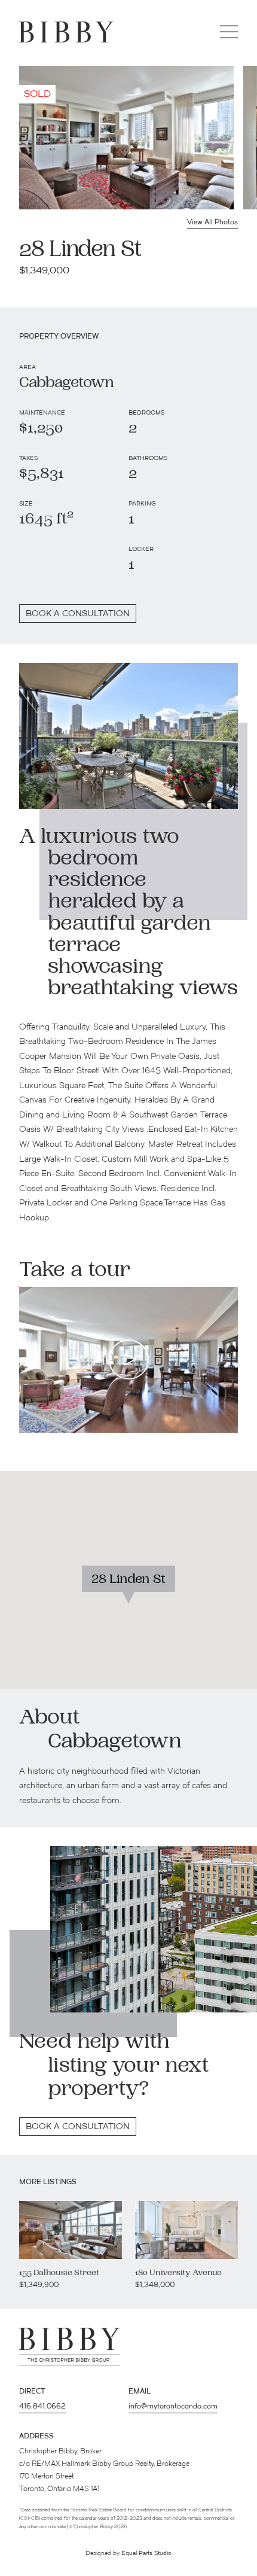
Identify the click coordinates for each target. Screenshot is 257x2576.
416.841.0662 (42, 2407)
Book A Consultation (78, 614)
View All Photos (212, 223)
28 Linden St (128, 1580)
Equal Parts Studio (146, 2554)
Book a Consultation (78, 2127)
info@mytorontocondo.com (173, 2407)
